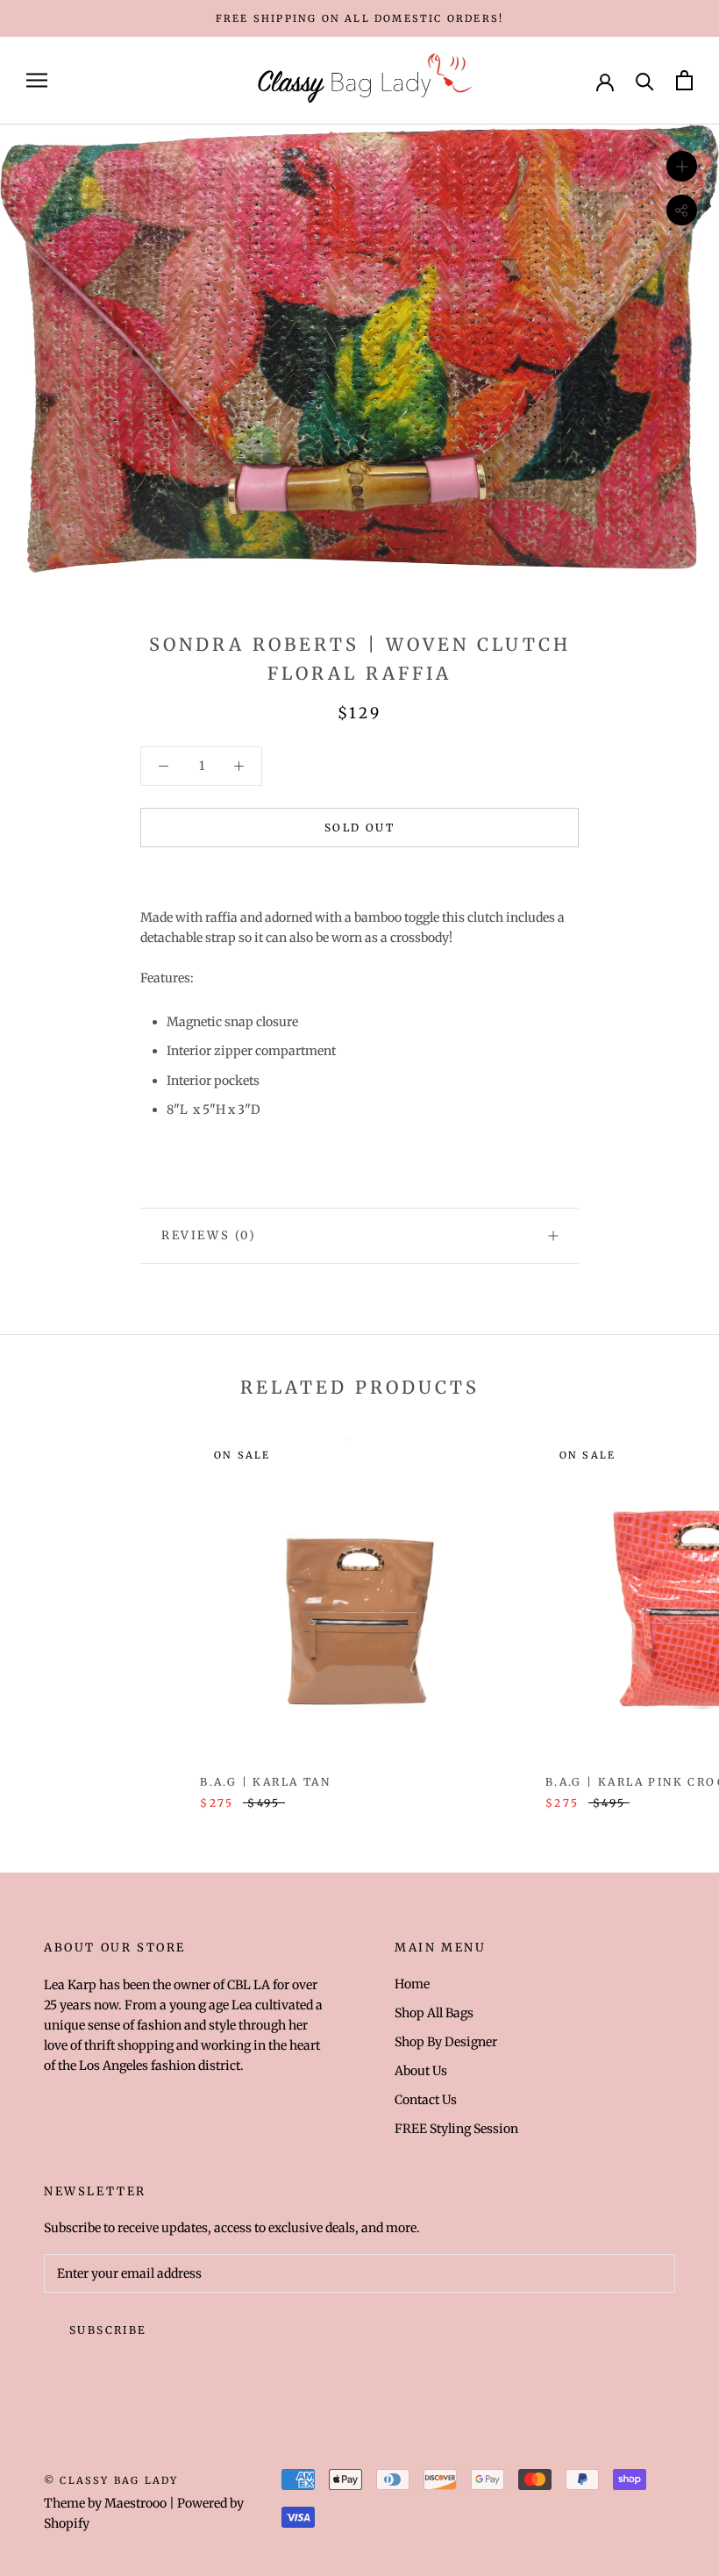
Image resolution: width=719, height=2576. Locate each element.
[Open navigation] (37, 80)
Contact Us (426, 2100)
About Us (421, 2071)
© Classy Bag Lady (111, 2480)
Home (412, 1984)
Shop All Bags (434, 2013)
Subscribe (108, 2330)
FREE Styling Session (456, 2129)
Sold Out (359, 828)
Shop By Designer (446, 2042)
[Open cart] (684, 80)
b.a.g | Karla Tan (265, 1782)
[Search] (645, 80)
